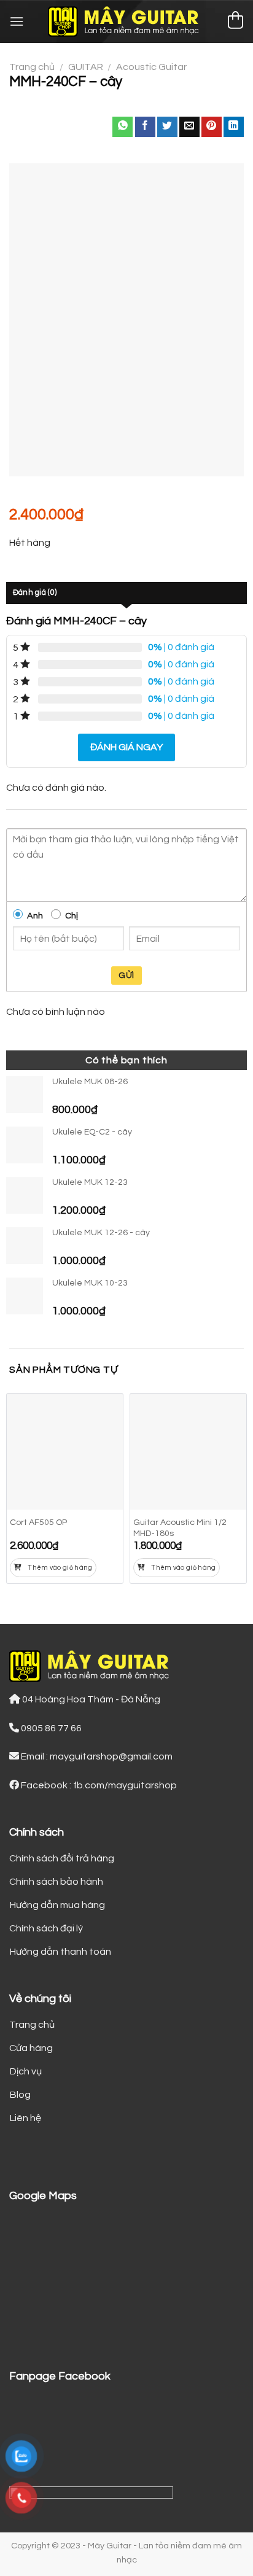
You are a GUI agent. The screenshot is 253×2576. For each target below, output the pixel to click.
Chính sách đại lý (46, 1928)
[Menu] (17, 21)
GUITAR (86, 67)
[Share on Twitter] (167, 127)
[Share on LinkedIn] (234, 127)
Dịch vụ (25, 2071)
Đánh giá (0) (35, 593)
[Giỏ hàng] (235, 22)
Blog (20, 2095)
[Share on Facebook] (145, 127)
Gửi (126, 976)
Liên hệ (25, 2118)
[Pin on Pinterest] (212, 127)
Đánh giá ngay (126, 747)
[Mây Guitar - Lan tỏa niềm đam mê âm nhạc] (127, 21)
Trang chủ (32, 67)
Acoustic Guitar (151, 67)
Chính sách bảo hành (56, 1882)
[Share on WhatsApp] (123, 127)
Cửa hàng (31, 2048)
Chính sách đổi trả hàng (62, 1858)
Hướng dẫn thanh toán (60, 1952)
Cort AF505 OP (38, 1523)
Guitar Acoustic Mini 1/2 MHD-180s (180, 1528)
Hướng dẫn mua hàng (57, 1905)
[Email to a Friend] (189, 127)
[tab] (126, 593)
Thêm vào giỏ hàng (60, 1568)
